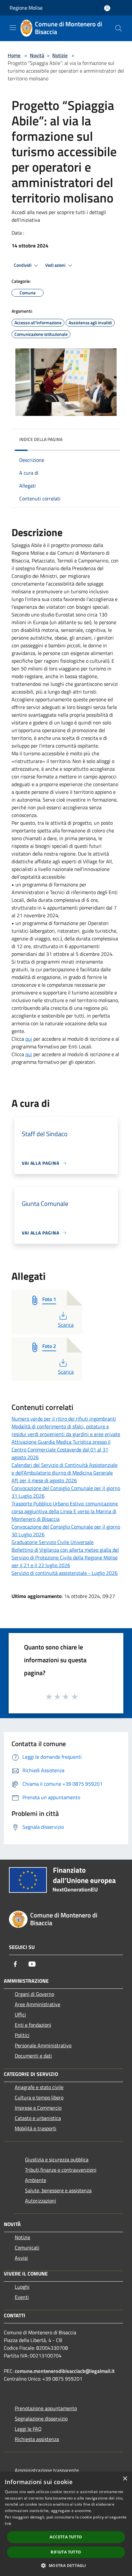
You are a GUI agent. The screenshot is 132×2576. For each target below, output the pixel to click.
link (8, 2523)
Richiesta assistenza (37, 2439)
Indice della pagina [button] (41, 439)
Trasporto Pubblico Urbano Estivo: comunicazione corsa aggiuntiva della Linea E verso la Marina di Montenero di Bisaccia (65, 1511)
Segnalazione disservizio (41, 2419)
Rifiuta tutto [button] (66, 2552)
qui (29, 1039)
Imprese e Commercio (38, 2108)
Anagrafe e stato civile (39, 2087)
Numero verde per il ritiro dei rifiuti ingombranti (64, 1419)
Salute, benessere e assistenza (58, 2190)
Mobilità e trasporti (36, 2128)
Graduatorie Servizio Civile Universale (53, 1542)
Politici (22, 2035)
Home (14, 55)
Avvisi (21, 2258)
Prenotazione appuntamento (46, 2408)
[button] (66, 2565)
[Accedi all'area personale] (107, 8)
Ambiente (36, 2180)
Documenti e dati (33, 2056)
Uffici (20, 2015)
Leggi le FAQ (28, 2429)
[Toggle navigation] (13, 28)
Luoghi (22, 2287)
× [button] (125, 2479)
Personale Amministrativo (43, 2045)
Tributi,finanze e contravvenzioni (61, 2170)
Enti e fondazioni (33, 2025)
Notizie (60, 55)
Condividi (23, 265)
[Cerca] (119, 28)
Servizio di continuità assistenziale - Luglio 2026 (65, 1573)
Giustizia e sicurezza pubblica (57, 2159)
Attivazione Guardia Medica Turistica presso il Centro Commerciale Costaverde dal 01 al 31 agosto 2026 (61, 1450)
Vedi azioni (56, 265)
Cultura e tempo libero (39, 2097)
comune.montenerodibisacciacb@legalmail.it (65, 2371)
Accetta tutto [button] (66, 2537)
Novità (37, 55)
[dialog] (66, 2524)
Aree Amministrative (37, 2004)
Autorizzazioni (41, 2201)
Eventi (22, 2297)
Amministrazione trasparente (47, 2470)
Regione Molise (26, 8)
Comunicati (27, 2248)
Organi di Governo (34, 1994)
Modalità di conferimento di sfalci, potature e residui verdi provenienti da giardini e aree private (66, 1430)
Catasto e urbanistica (38, 2118)
